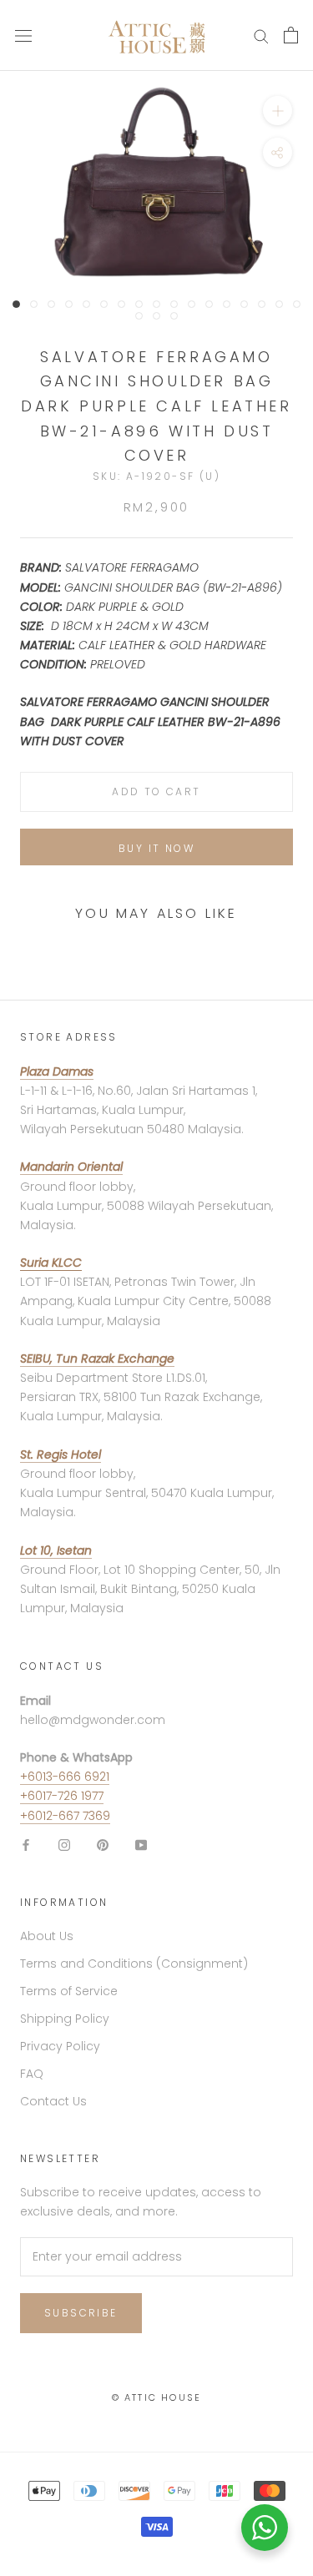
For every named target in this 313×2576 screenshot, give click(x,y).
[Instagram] (64, 1845)
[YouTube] (141, 1845)
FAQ (32, 2074)
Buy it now (156, 848)
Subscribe (81, 2313)
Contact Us (53, 2101)
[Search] (261, 35)
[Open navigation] (23, 35)
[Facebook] (26, 1845)
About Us (47, 1936)
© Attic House (157, 2397)
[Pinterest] (103, 1845)
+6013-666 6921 (65, 1777)
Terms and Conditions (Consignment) (134, 1964)
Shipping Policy (65, 2019)
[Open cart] (291, 35)
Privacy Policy (60, 2046)
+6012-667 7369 (65, 1816)
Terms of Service (69, 1991)
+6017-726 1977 (62, 1796)
